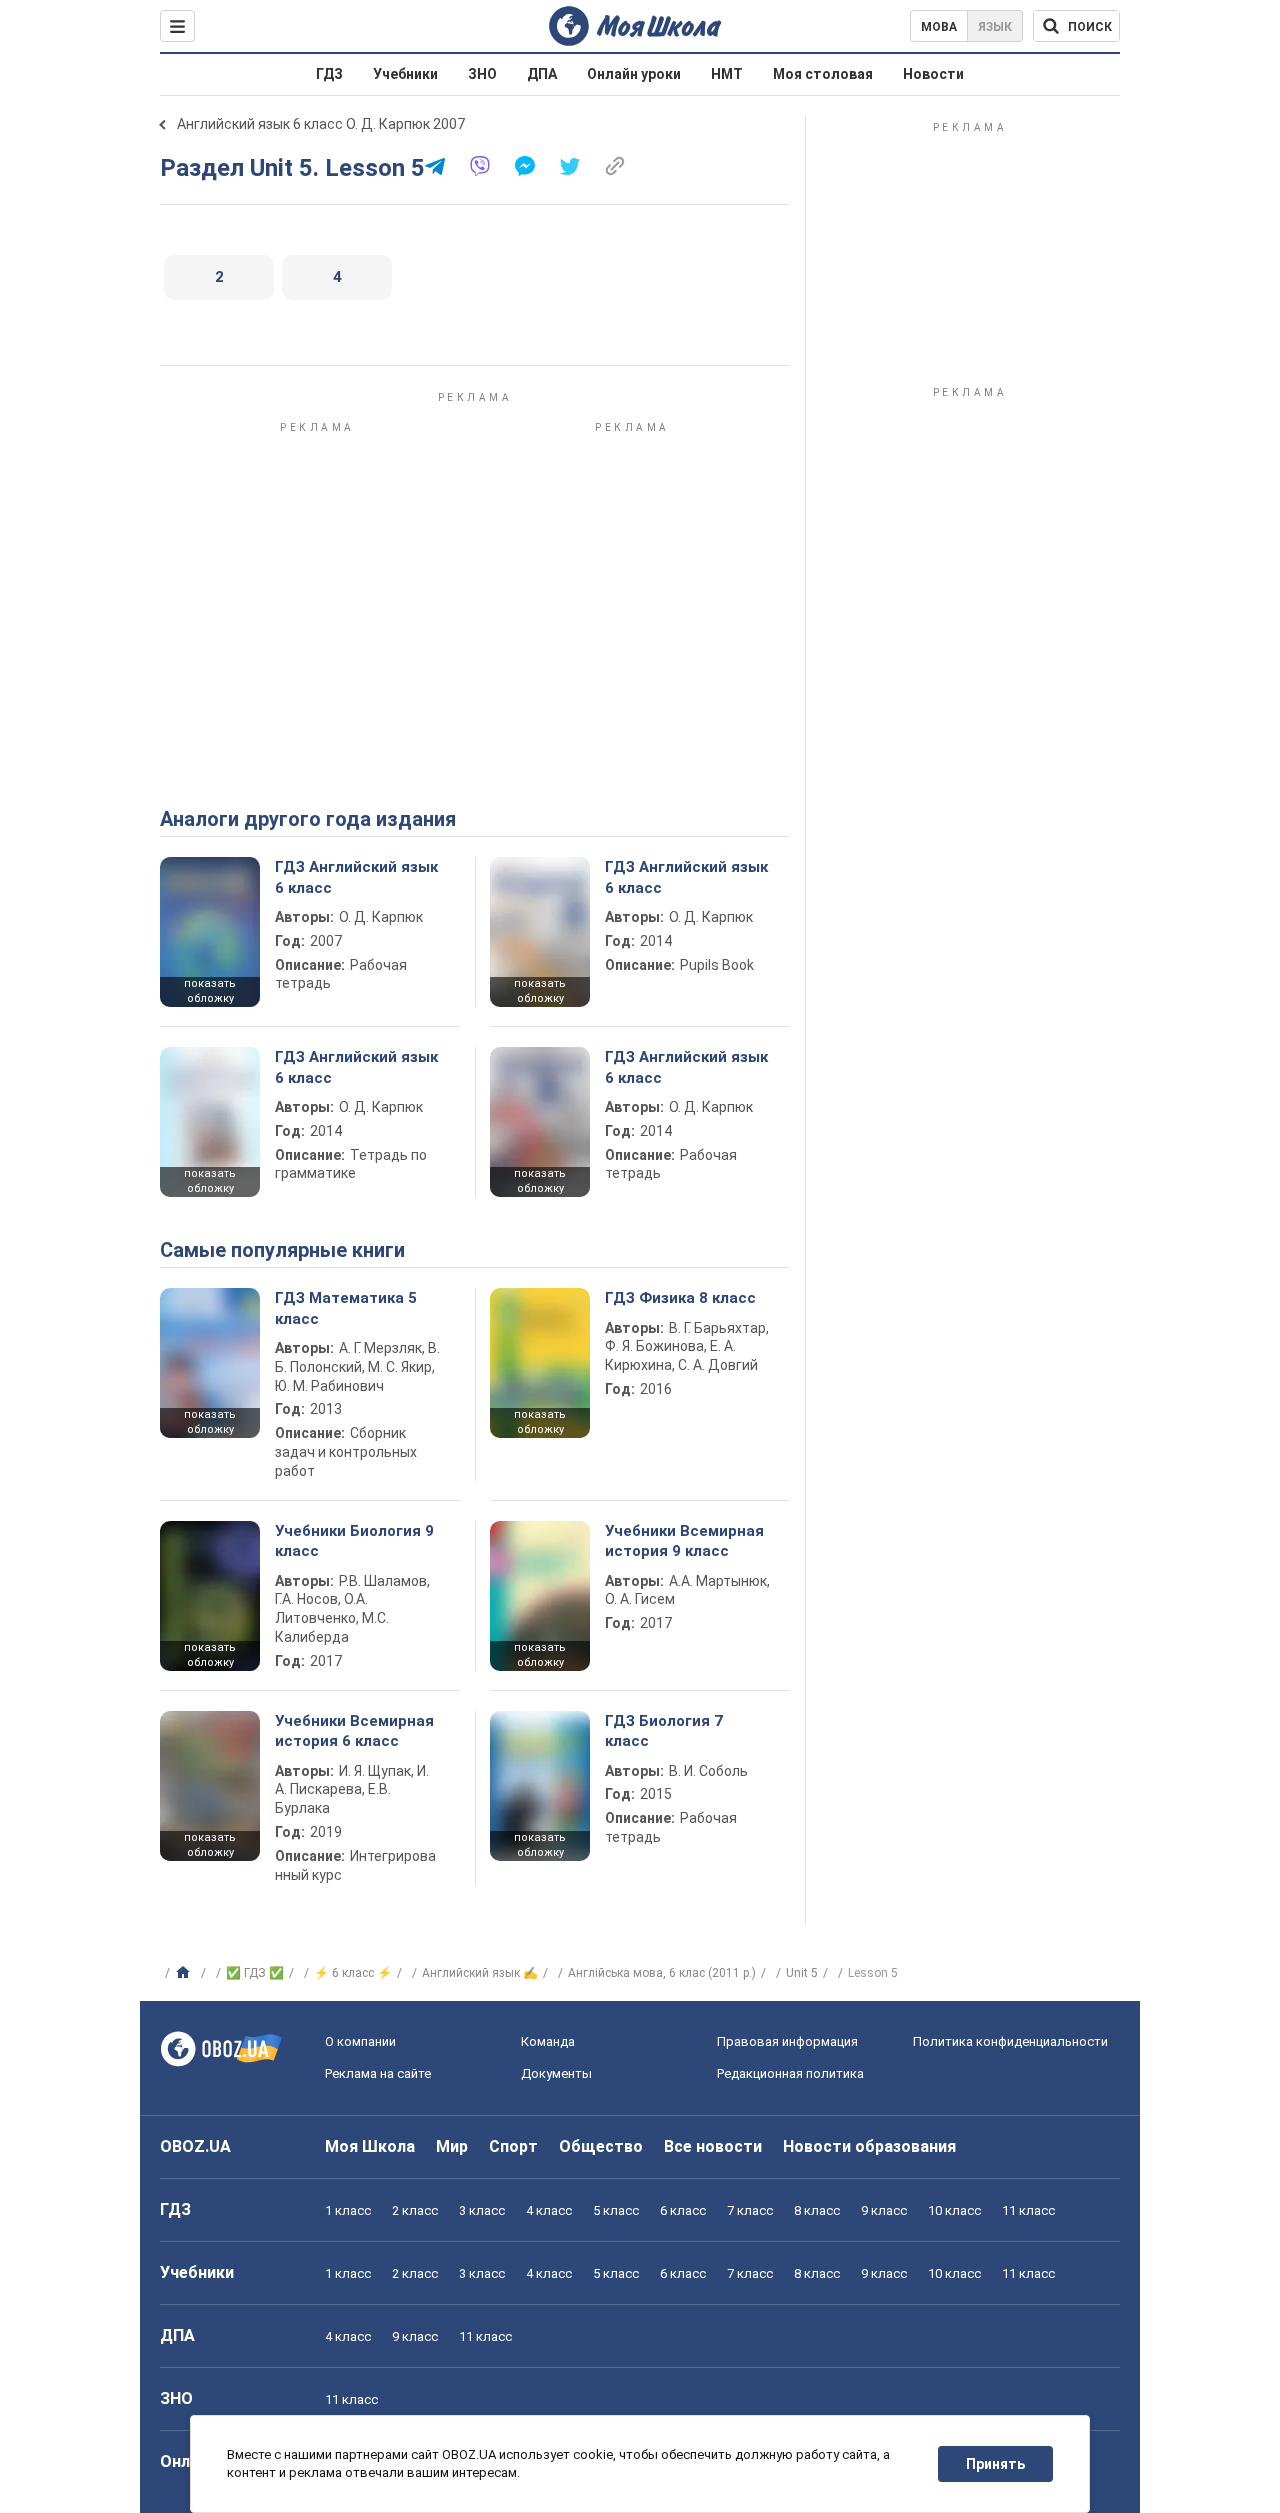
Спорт (513, 2146)
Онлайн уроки (634, 74)
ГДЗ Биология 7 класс (664, 1731)
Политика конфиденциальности (1010, 2041)
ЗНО (482, 74)
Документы (556, 2073)
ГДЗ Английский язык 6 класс (356, 877)
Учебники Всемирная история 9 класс (684, 1541)
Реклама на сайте (378, 2073)
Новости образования (869, 2146)
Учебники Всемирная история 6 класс (354, 1731)
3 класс (482, 2210)
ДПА (542, 74)
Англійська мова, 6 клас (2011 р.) (662, 1973)
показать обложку (210, 991)
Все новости (713, 2146)
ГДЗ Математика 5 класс (346, 1308)
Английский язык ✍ (480, 1973)
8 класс (817, 2210)
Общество (601, 2146)
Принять (995, 2464)
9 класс (884, 2210)
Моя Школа (370, 2146)
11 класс (1028, 2210)
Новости (933, 74)
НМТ (727, 74)
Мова (939, 27)
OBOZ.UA (195, 2146)
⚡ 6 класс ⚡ (353, 1973)
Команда (548, 2041)
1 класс (348, 2210)
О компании (360, 2041)
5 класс (616, 2210)
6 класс (683, 2210)
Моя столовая (823, 74)
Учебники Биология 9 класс (354, 1541)
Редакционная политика (790, 2073)
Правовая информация (787, 2041)
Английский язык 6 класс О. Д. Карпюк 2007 (321, 124)
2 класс (415, 2210)
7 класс (750, 2210)
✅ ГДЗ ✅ (255, 1973)
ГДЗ (329, 74)
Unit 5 (802, 1973)
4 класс (549, 2210)
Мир (452, 2146)
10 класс (954, 2210)
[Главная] (185, 1973)
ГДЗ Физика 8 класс (680, 1298)
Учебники (405, 74)
